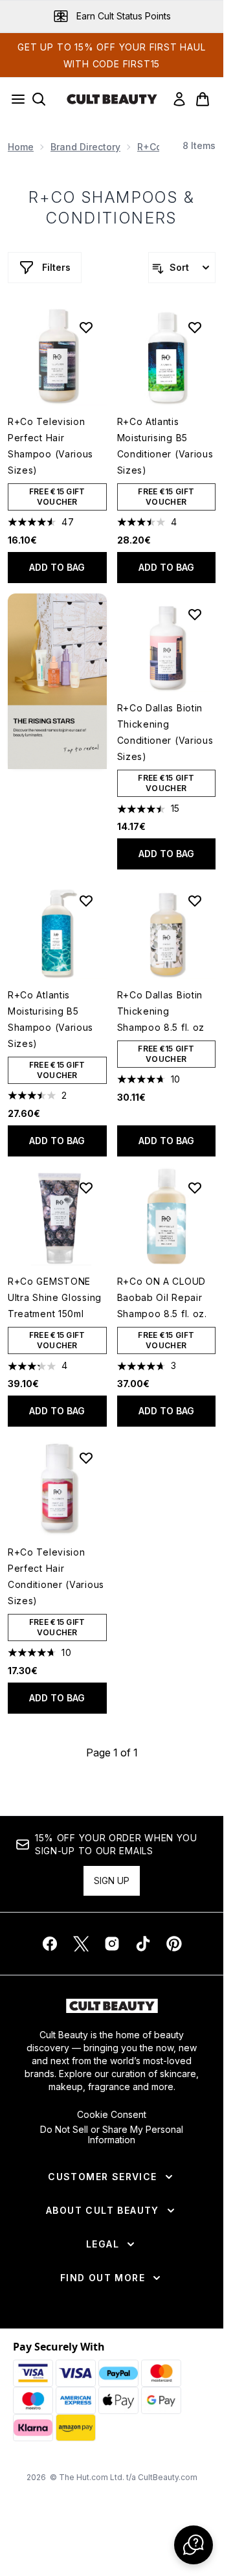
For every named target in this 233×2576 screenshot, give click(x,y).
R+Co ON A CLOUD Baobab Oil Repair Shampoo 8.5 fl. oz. (162, 1297)
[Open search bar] (39, 99)
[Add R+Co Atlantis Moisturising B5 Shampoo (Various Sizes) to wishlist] (86, 901)
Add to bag (57, 567)
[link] (179, 99)
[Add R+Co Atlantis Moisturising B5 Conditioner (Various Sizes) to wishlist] (195, 327)
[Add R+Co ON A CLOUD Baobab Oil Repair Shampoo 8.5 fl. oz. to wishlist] (195, 1188)
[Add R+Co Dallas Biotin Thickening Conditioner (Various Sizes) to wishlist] (195, 614)
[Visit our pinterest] (174, 1944)
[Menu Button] (14, 99)
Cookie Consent (112, 2115)
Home (21, 147)
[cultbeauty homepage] (112, 99)
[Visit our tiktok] (143, 1944)
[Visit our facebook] (50, 1944)
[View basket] (203, 99)
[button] (57, 681)
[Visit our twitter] (81, 1944)
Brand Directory (85, 147)
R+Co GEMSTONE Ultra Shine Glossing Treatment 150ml (55, 1297)
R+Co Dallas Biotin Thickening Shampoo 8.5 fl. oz (161, 1011)
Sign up (112, 1880)
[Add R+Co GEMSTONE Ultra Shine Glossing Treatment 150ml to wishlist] (86, 1188)
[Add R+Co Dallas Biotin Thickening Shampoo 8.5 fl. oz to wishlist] (195, 901)
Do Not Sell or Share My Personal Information (112, 2135)
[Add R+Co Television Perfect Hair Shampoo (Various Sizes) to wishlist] (86, 327)
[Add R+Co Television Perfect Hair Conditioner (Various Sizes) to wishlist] (86, 1458)
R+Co (150, 147)
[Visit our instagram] (112, 1944)
